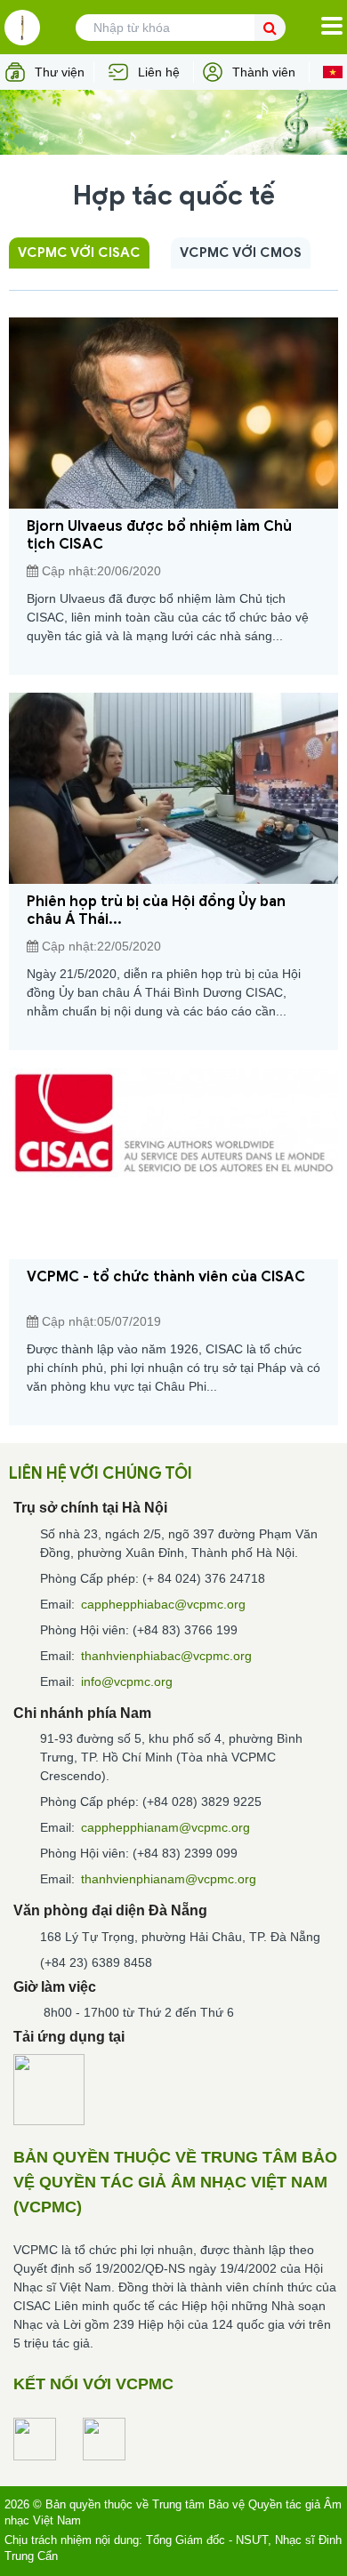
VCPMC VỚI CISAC (79, 253)
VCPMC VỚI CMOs (241, 253)
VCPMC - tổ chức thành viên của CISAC (166, 1277)
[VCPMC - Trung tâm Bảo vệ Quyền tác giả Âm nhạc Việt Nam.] (22, 28)
